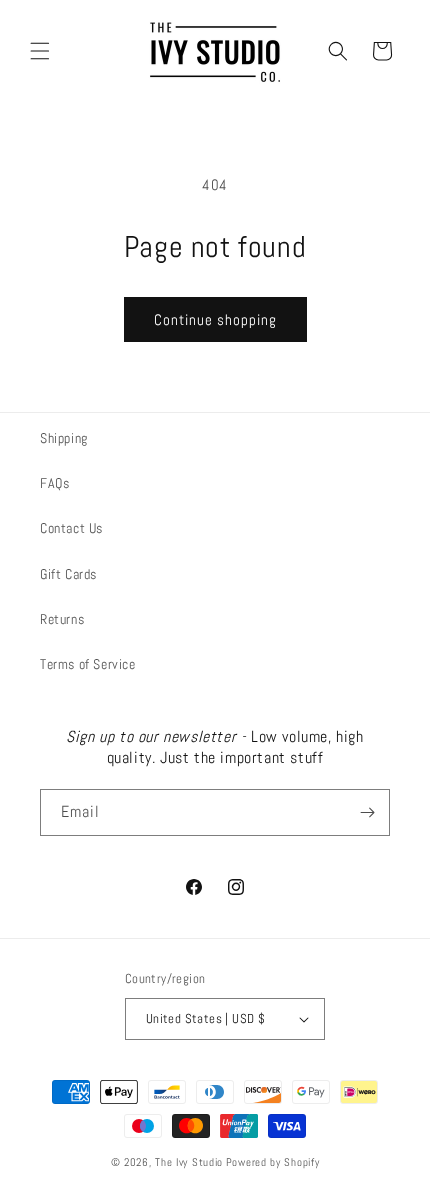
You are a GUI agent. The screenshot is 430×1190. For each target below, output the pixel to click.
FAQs (54, 483)
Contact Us (71, 528)
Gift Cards (68, 574)
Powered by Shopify (273, 1162)
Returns (62, 619)
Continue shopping (215, 319)
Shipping (64, 438)
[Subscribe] (367, 812)
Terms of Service (88, 664)
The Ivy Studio (189, 1162)
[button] (40, 51)
